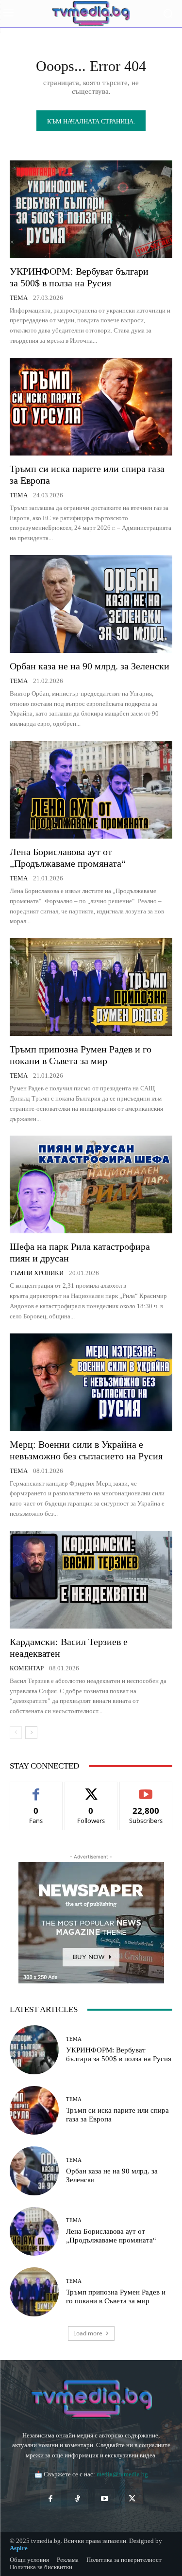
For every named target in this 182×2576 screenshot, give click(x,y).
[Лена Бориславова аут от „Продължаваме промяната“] (91, 790)
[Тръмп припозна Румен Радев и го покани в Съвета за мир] (91, 987)
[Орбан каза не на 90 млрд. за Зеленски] (91, 604)
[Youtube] (105, 2499)
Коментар (27, 1668)
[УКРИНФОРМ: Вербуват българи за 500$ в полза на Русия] (91, 209)
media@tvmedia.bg (122, 2474)
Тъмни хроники (37, 1273)
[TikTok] (78, 2499)
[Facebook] (50, 2499)
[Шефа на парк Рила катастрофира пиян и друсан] (91, 1184)
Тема (19, 298)
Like (36, 1789)
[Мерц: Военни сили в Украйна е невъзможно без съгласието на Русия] (91, 1382)
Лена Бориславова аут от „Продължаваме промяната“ (111, 2236)
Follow (91, 1789)
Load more (88, 2333)
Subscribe (146, 1789)
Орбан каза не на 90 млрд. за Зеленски (90, 666)
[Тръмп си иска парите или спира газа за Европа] (91, 407)
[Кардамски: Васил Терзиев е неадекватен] (91, 1580)
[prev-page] (16, 1733)
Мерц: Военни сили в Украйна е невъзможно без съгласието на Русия (86, 1450)
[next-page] (31, 1733)
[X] (132, 2499)
